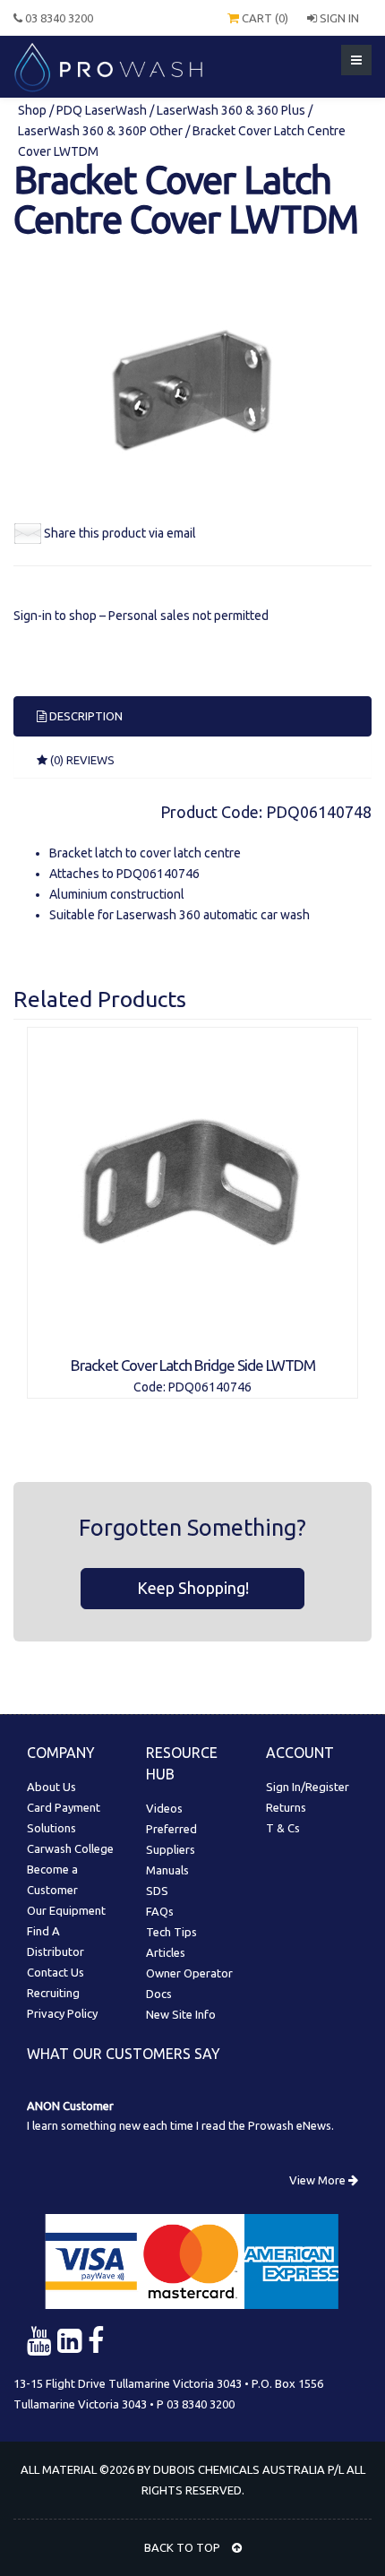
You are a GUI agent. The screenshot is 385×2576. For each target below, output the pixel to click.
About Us (51, 1787)
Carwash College (70, 1848)
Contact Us (56, 1972)
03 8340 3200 (58, 18)
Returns (286, 1807)
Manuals (167, 1870)
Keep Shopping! (193, 1588)
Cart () (264, 18)
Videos (164, 1808)
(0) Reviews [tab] (81, 760)
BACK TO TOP (184, 2547)
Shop (34, 110)
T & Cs (283, 1828)
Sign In (338, 18)
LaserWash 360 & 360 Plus (231, 110)
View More (319, 2180)
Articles (166, 1952)
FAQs (160, 1911)
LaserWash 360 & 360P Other (100, 131)
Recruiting (53, 1993)
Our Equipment (66, 1910)
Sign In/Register (308, 1787)
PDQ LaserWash (102, 110)
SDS (157, 1891)
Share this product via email (120, 533)
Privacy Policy (62, 2013)
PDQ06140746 (158, 874)
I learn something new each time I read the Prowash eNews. (180, 2125)
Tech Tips (171, 1932)
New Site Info (181, 2014)
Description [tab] (85, 716)
